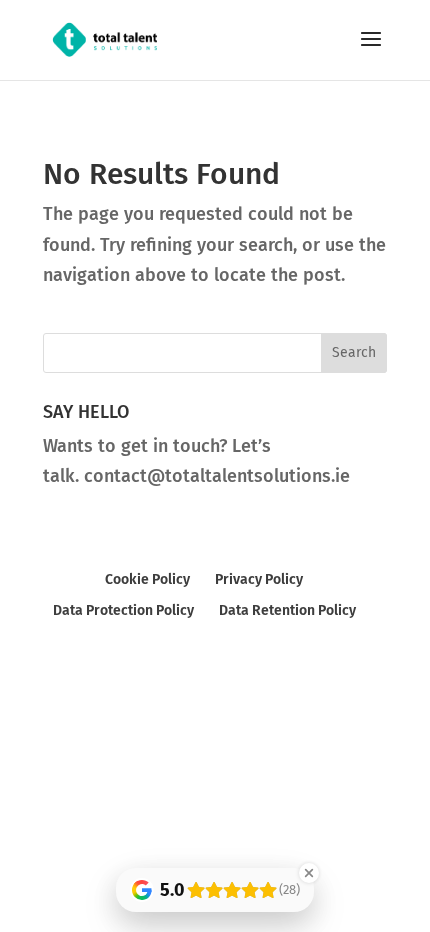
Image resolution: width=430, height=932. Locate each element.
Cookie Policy (147, 579)
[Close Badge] (309, 873)
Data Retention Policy (287, 610)
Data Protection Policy (123, 610)
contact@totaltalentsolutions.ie (217, 476)
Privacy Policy (259, 579)
